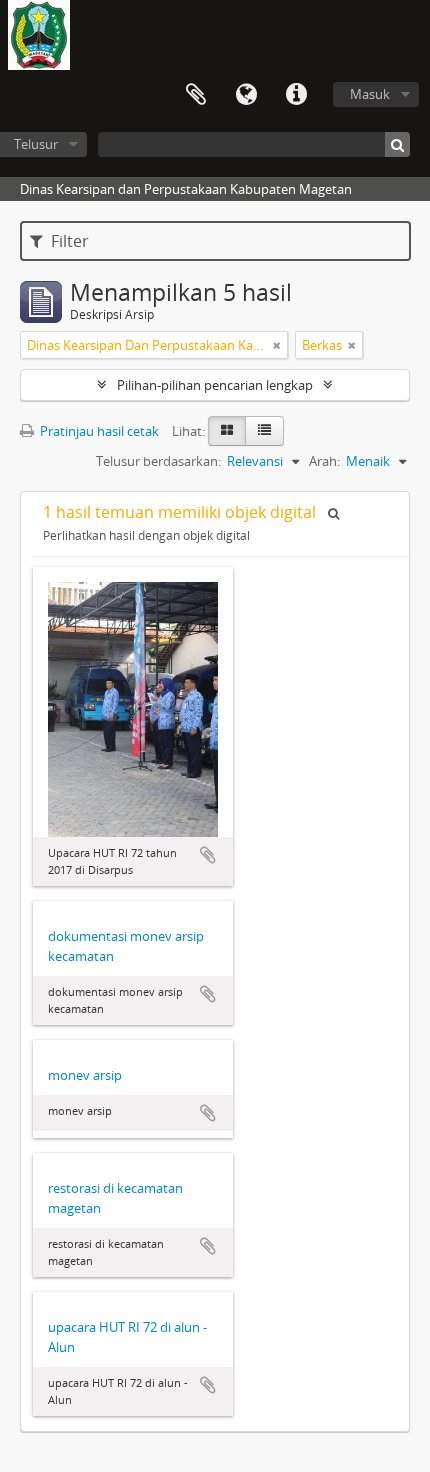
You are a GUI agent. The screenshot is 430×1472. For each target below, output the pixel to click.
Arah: (324, 461)
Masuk (370, 94)
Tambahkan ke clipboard (208, 855)
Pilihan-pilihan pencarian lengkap (215, 385)
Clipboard (196, 95)
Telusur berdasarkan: (158, 461)
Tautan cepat (296, 95)
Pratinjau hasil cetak (98, 431)
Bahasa (246, 95)
